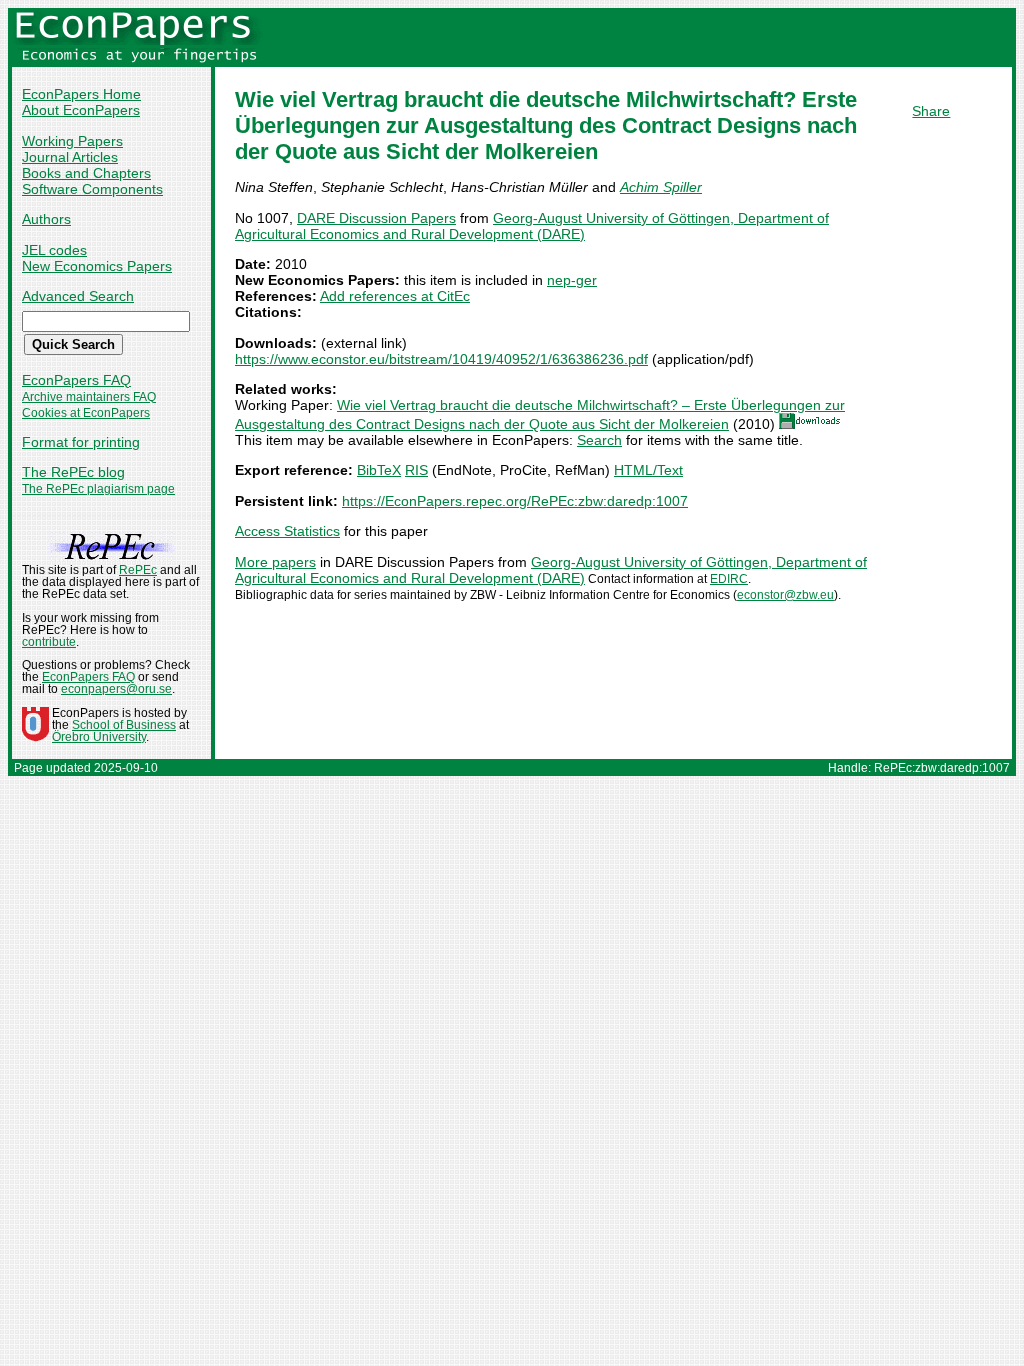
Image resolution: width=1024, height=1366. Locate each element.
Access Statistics (287, 531)
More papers (275, 562)
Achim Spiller (661, 187)
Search (599, 440)
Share (931, 111)
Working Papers (72, 141)
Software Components (92, 189)
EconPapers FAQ (76, 380)
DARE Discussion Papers (376, 218)
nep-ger (572, 280)
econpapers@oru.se (116, 689)
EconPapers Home (81, 94)
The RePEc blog (73, 472)
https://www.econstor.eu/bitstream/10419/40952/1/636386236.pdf (441, 359)
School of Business (124, 725)
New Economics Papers (97, 266)
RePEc (138, 570)
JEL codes (54, 250)
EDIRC (729, 579)
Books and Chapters (86, 173)
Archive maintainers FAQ (89, 397)
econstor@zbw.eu (785, 595)
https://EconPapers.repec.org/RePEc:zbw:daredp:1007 (515, 501)
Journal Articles (70, 157)
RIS (416, 470)
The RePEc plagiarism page (98, 489)
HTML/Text (648, 470)
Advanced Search (78, 296)
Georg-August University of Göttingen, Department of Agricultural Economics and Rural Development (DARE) (532, 226)
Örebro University (99, 737)
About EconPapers (81, 110)
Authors (46, 219)
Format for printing (81, 442)
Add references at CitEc (395, 296)
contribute (49, 642)
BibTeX (379, 470)
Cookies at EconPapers (86, 413)
